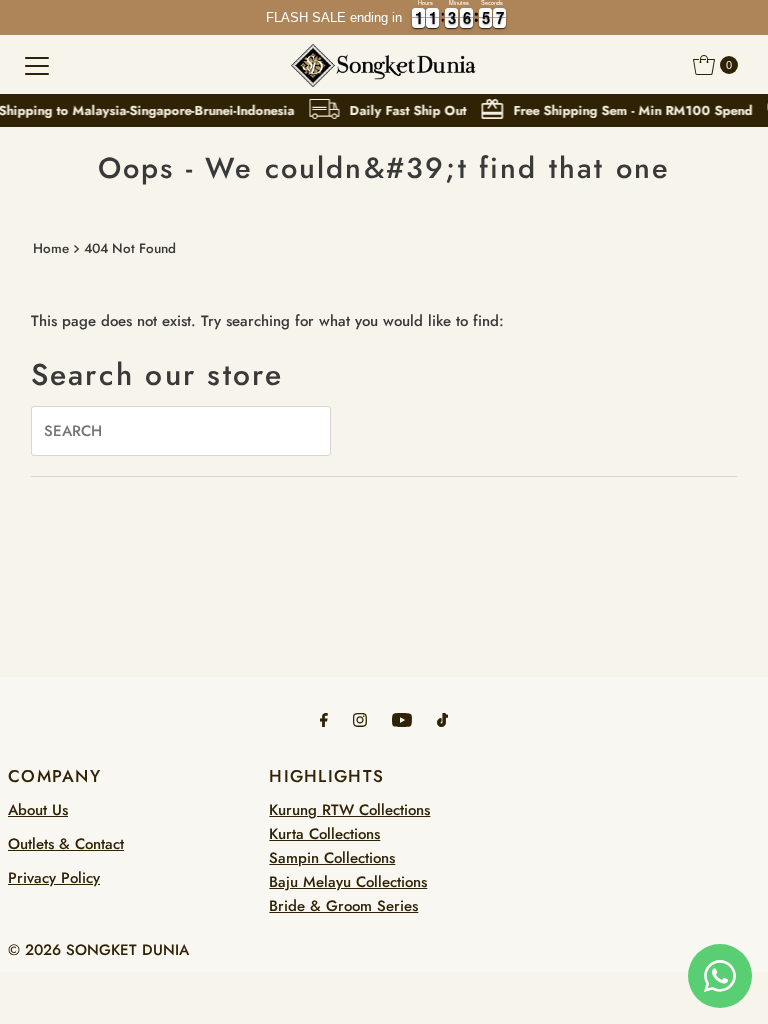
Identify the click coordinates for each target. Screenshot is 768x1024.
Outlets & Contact (66, 844)
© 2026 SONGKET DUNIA (98, 950)
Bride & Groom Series (343, 906)
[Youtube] (402, 719)
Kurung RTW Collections (349, 810)
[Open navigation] (37, 65)
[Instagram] (360, 719)
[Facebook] (324, 719)
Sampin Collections (332, 858)
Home (51, 248)
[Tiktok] (442, 719)
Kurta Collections (324, 834)
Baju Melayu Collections (348, 882)
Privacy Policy (54, 878)
